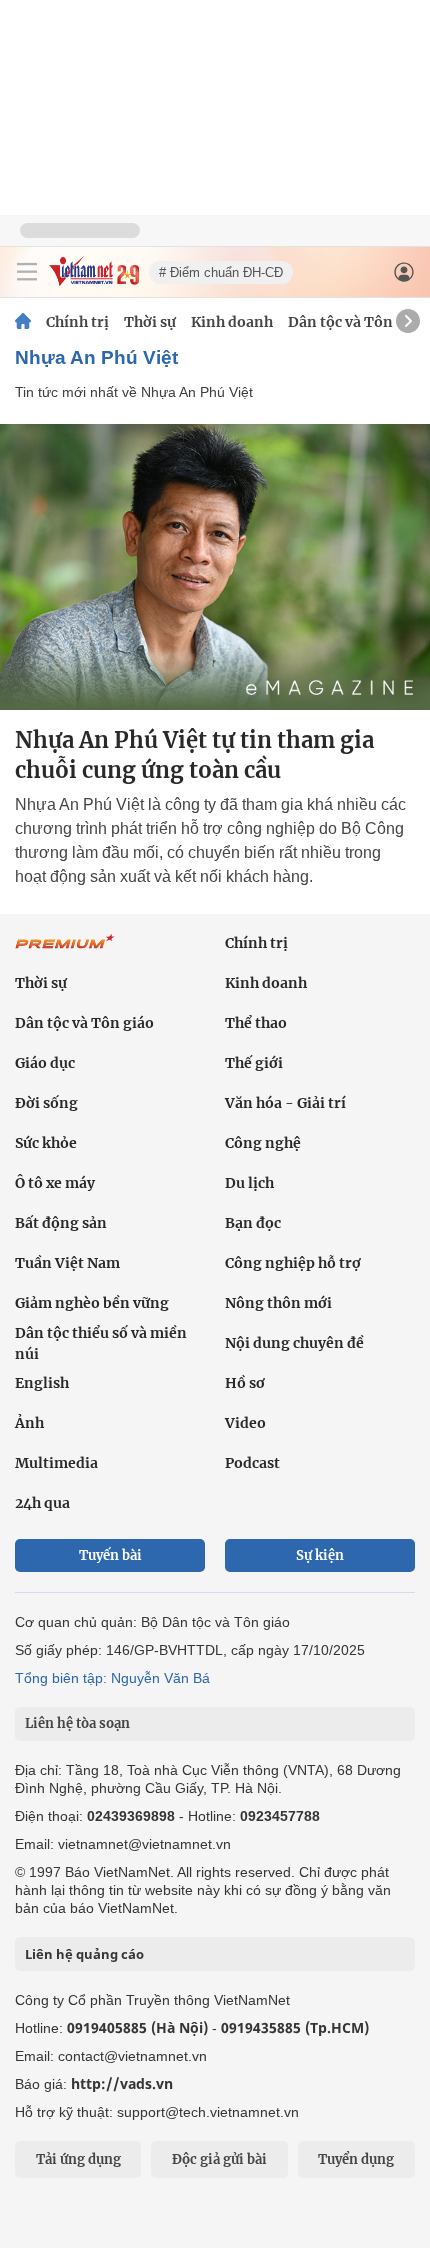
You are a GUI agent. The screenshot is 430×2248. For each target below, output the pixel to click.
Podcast (252, 1463)
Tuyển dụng (356, 2159)
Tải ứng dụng (78, 2159)
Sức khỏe (46, 1143)
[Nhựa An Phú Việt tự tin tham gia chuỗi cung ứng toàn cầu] (215, 567)
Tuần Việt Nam (67, 1263)
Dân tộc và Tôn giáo (357, 322)
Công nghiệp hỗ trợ (293, 1263)
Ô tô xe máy (55, 1183)
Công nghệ (263, 1143)
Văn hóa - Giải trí (285, 1103)
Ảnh (29, 1423)
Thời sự (150, 322)
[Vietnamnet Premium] (65, 952)
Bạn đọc (253, 1223)
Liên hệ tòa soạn (77, 1723)
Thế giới (254, 1063)
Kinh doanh (232, 322)
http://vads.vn (122, 2083)
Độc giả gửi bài (219, 2159)
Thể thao (256, 1023)
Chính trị (77, 322)
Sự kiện (320, 1555)
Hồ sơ (245, 1383)
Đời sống (46, 1103)
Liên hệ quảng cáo (84, 1954)
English (42, 1383)
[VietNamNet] (23, 322)
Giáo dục (45, 1063)
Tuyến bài (110, 1555)
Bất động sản (61, 1223)
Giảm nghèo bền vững (92, 1303)
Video (245, 1423)
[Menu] (27, 272)
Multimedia (56, 1463)
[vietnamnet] (94, 280)
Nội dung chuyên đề (294, 1343)
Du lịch (249, 1183)
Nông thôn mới (278, 1303)
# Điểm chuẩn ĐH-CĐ (221, 272)
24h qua (42, 1503)
